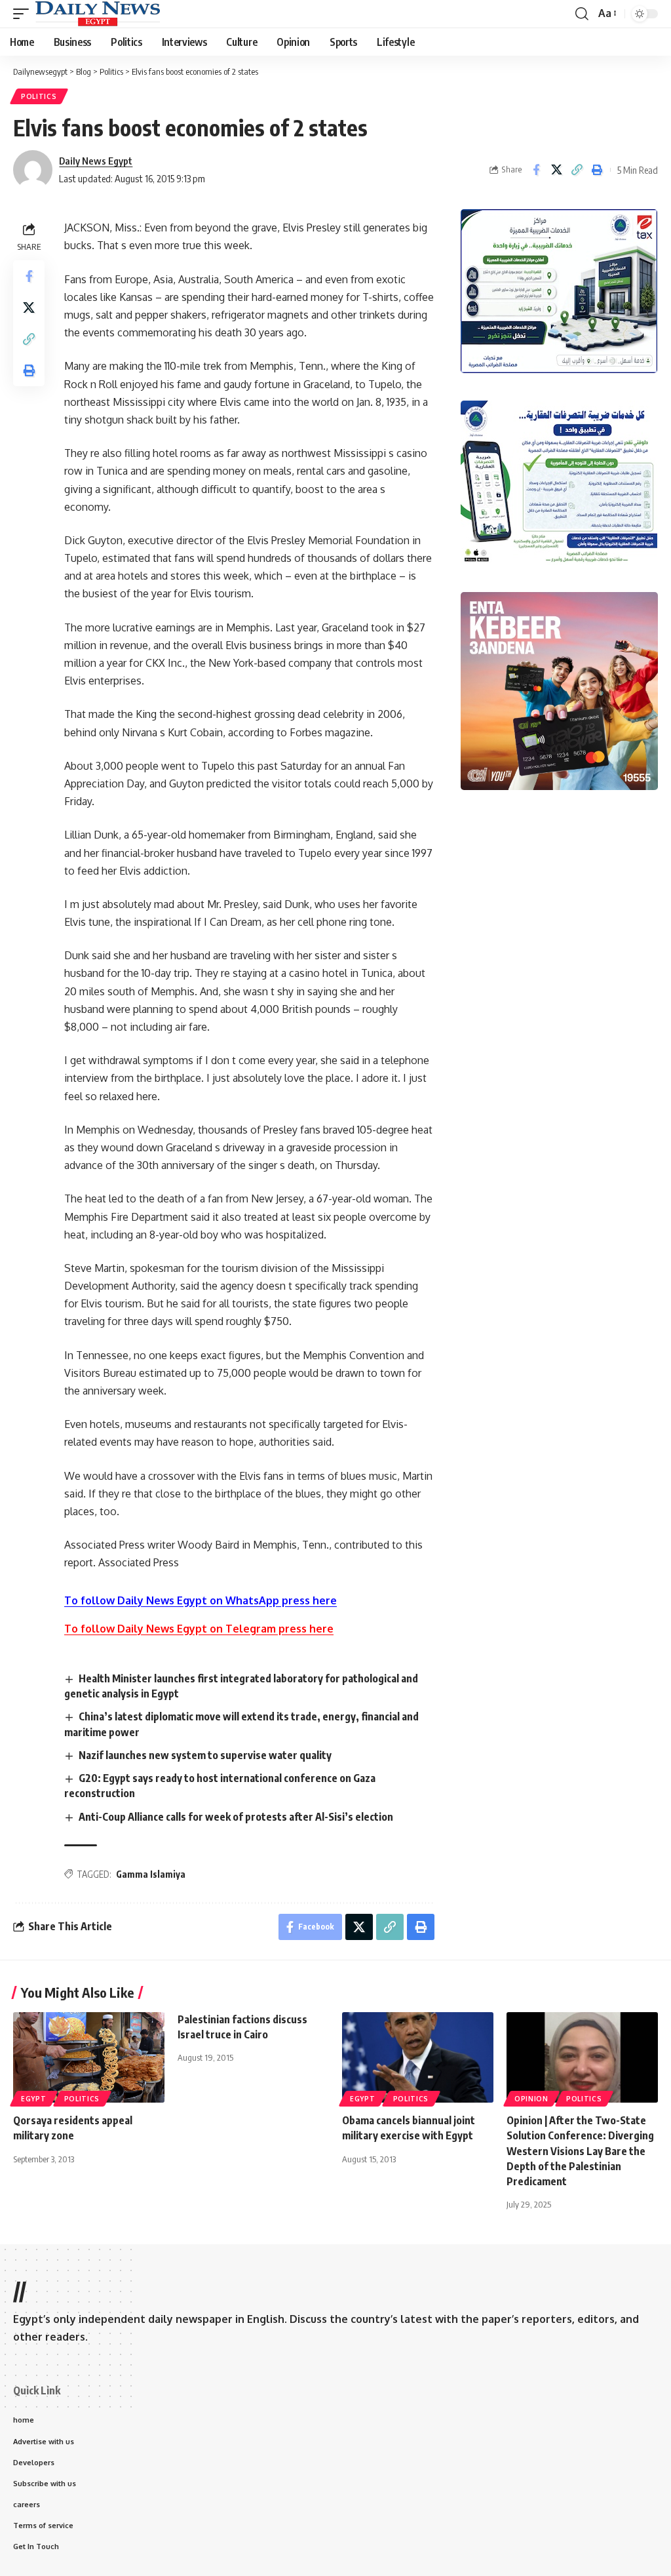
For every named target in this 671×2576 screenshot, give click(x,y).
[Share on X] (556, 170)
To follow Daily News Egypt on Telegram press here (199, 1629)
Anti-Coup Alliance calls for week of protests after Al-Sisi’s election (236, 1817)
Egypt (34, 2099)
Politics (39, 96)
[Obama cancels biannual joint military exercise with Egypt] (418, 2058)
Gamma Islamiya (151, 1874)
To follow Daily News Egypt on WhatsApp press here (201, 1600)
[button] (24, 14)
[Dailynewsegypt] (98, 14)
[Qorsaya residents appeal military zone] (89, 2058)
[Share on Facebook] (536, 170)
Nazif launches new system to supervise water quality (205, 1755)
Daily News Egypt (96, 161)
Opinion (531, 2099)
